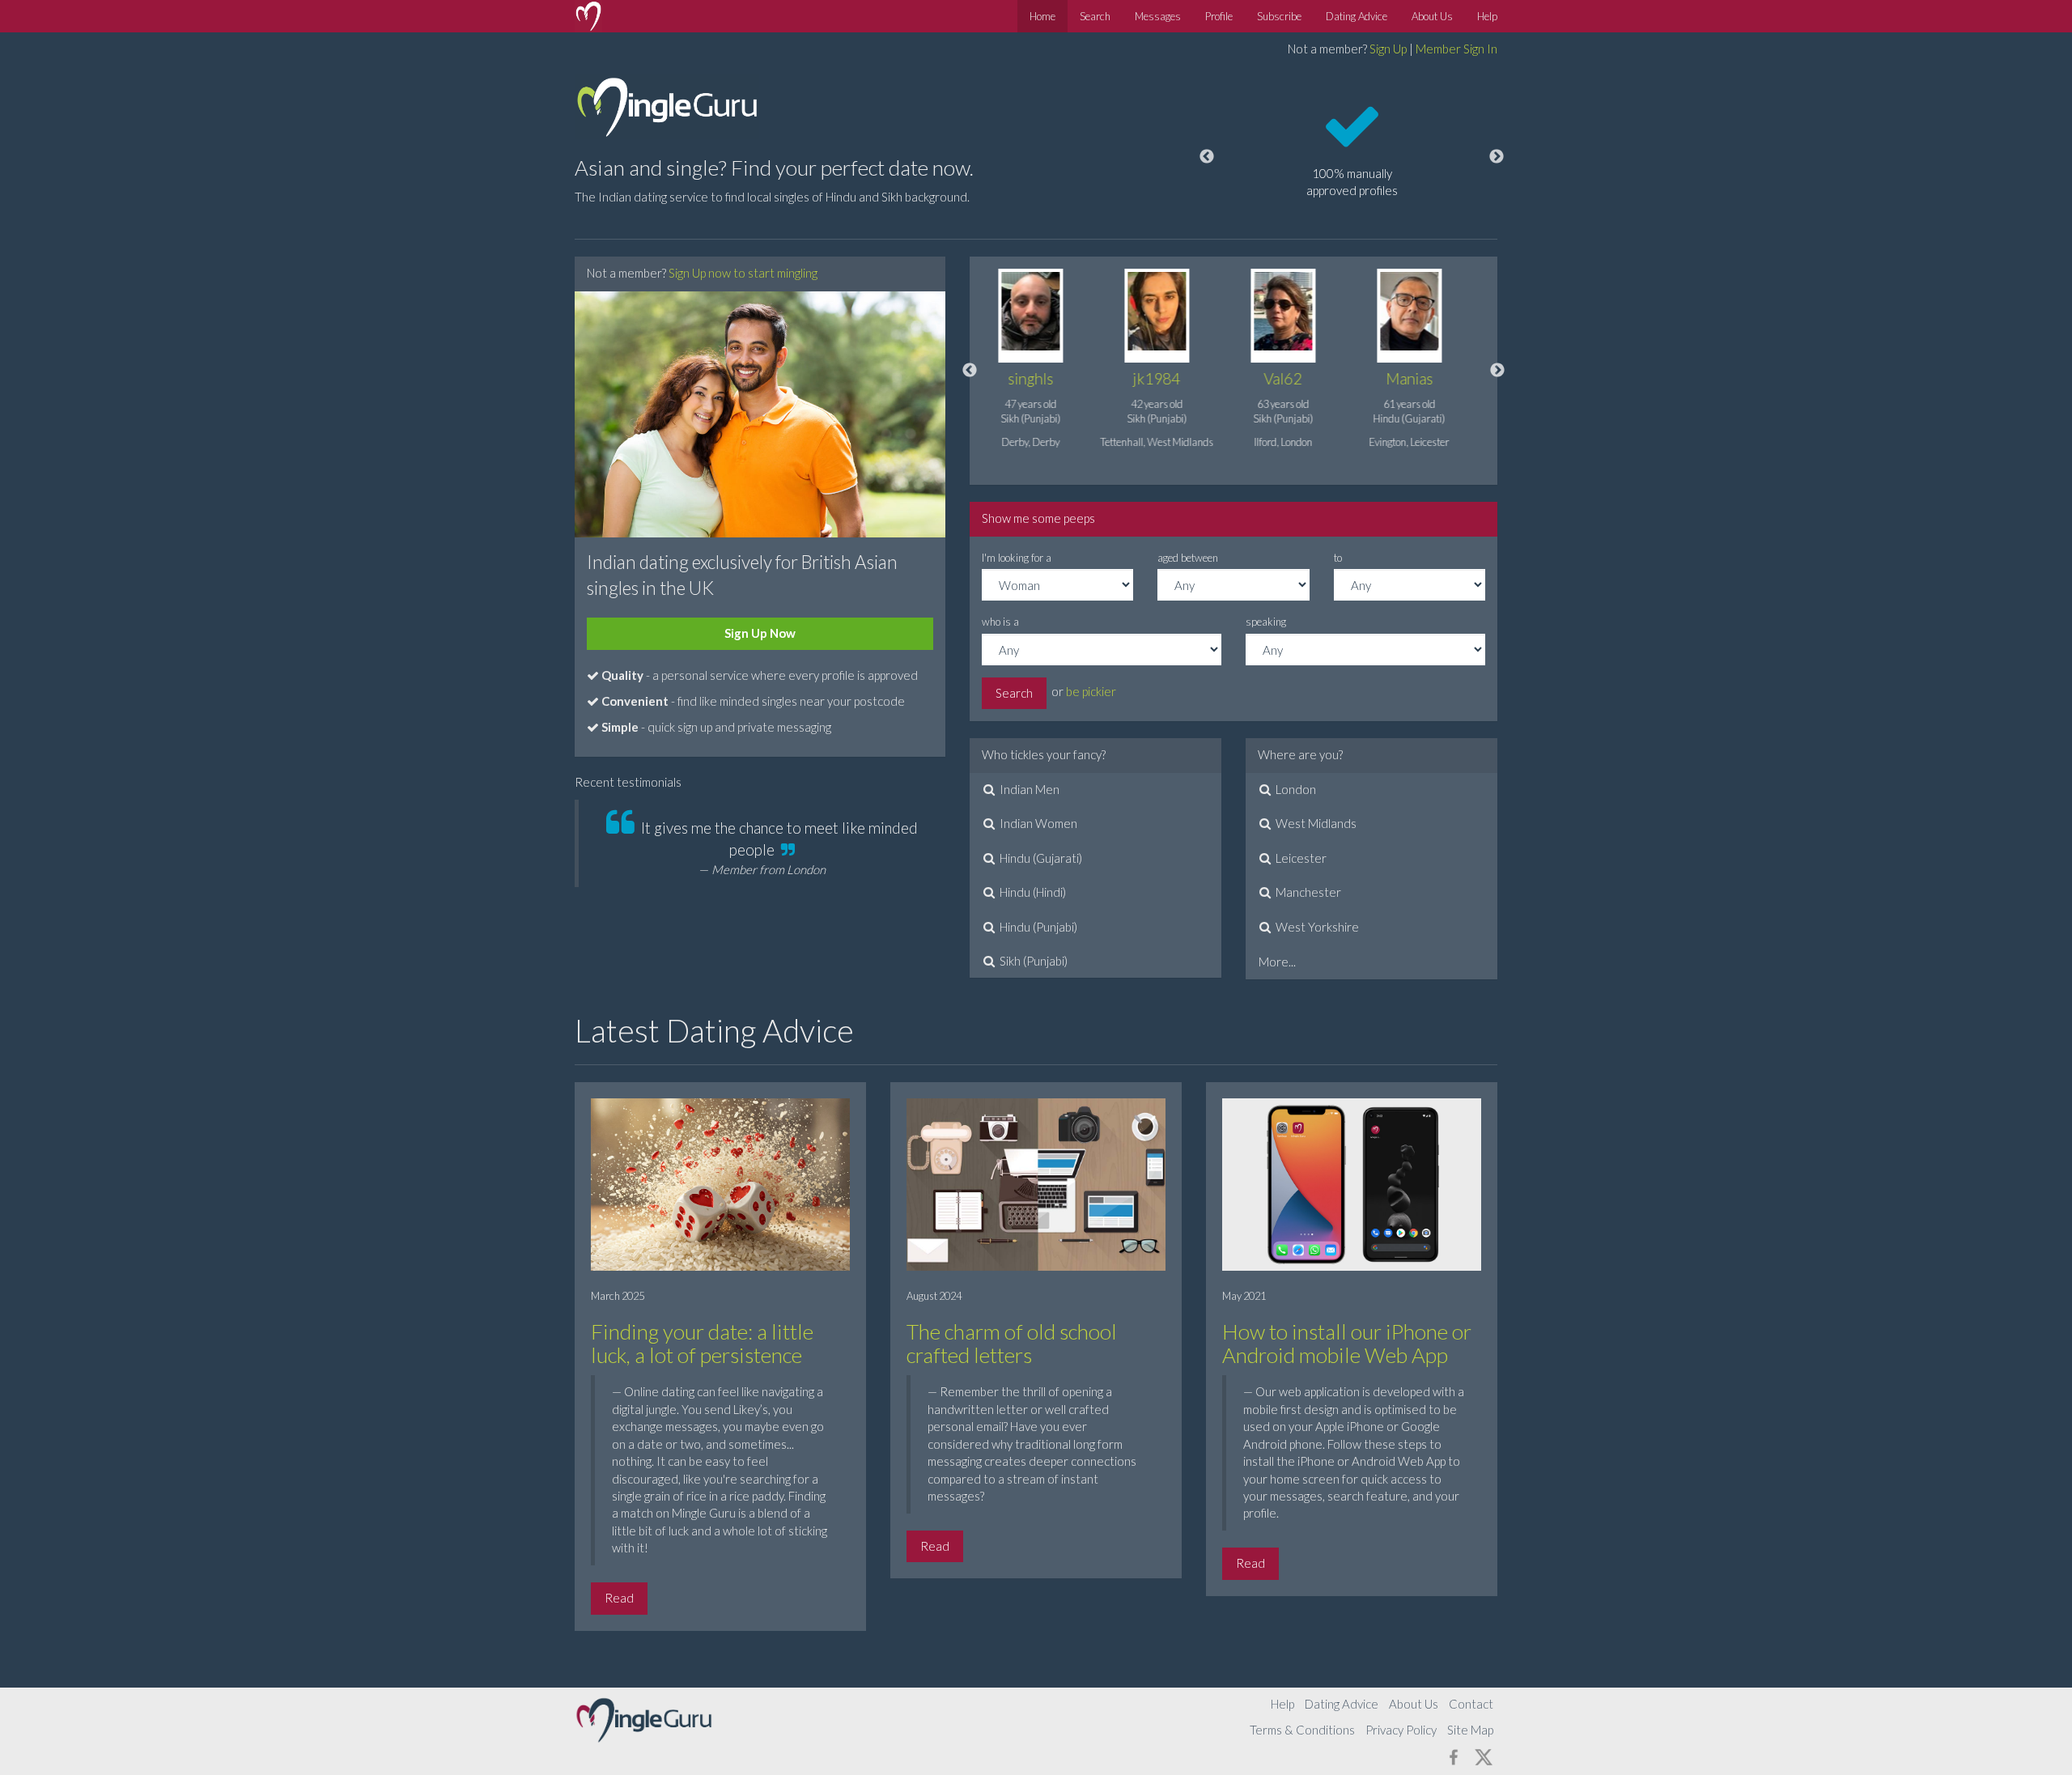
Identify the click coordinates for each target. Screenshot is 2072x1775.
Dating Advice (1357, 16)
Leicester (1300, 858)
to (1338, 558)
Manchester (1307, 892)
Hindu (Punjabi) (1037, 927)
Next (1497, 157)
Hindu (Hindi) (1032, 892)
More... (1277, 962)
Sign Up (1388, 49)
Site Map (1470, 1730)
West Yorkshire (1316, 927)
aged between (1188, 558)
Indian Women (1037, 823)
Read (619, 1598)
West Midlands (1315, 823)
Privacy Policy (1401, 1730)
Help (1487, 16)
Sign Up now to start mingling (743, 273)
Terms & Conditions (1302, 1730)
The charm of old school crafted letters (1012, 1343)
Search (1095, 16)
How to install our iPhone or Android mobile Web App (1347, 1343)
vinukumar (1423, 378)
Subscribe (1279, 16)
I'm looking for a (1017, 558)
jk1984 (1044, 378)
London (1295, 789)
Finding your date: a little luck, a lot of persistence (702, 1343)
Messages (1158, 16)
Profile (1219, 16)
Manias (1297, 378)
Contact (1471, 1704)
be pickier (1091, 691)
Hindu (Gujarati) (1040, 858)
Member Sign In (1456, 49)
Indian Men (1028, 789)
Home (1042, 16)
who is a (1000, 622)
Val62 (1171, 378)
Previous (1207, 157)
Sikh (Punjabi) (1032, 961)
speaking (1266, 622)
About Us (1432, 16)
